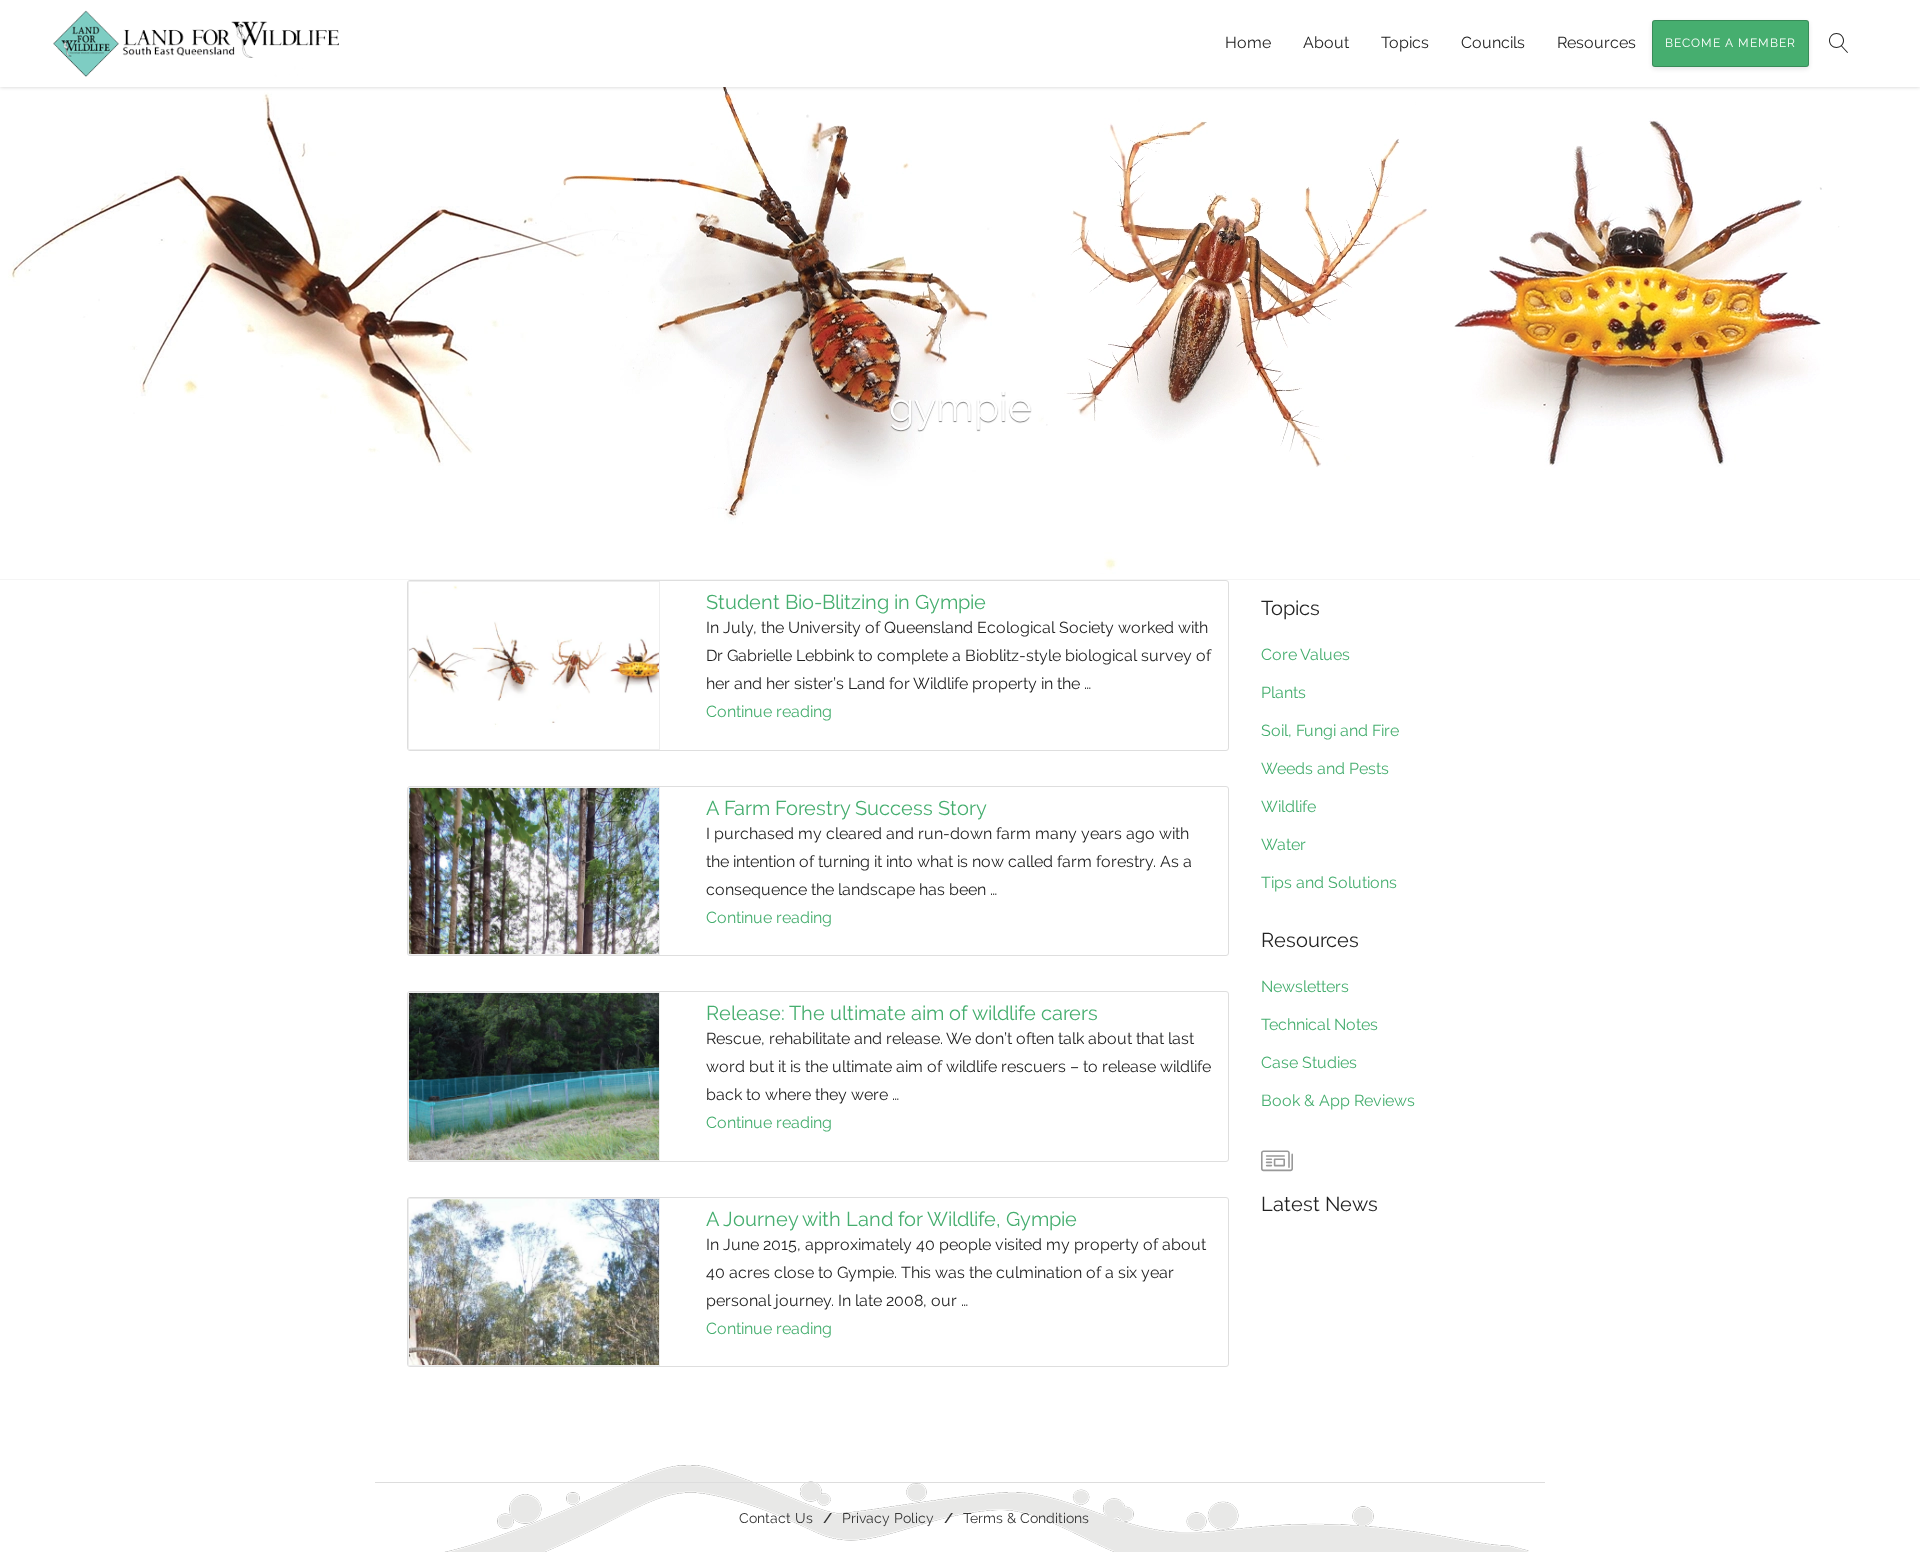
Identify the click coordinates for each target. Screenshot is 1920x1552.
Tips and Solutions (1329, 882)
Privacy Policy (888, 1517)
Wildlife (1288, 806)
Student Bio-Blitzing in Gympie (846, 602)
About (1326, 42)
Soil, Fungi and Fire (1330, 730)
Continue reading (798, 714)
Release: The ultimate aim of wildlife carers (902, 1013)
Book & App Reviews (1338, 1100)
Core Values (1305, 654)
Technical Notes (1319, 1024)
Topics (1405, 42)
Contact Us (776, 1517)
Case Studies (1309, 1062)
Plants (1283, 692)
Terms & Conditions (1026, 1517)
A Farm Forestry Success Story (846, 808)
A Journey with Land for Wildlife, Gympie (891, 1219)
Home (1248, 42)
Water (1283, 844)
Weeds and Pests (1325, 768)
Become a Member (1730, 43)
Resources (1596, 42)
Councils (1493, 42)
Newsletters (1305, 986)
